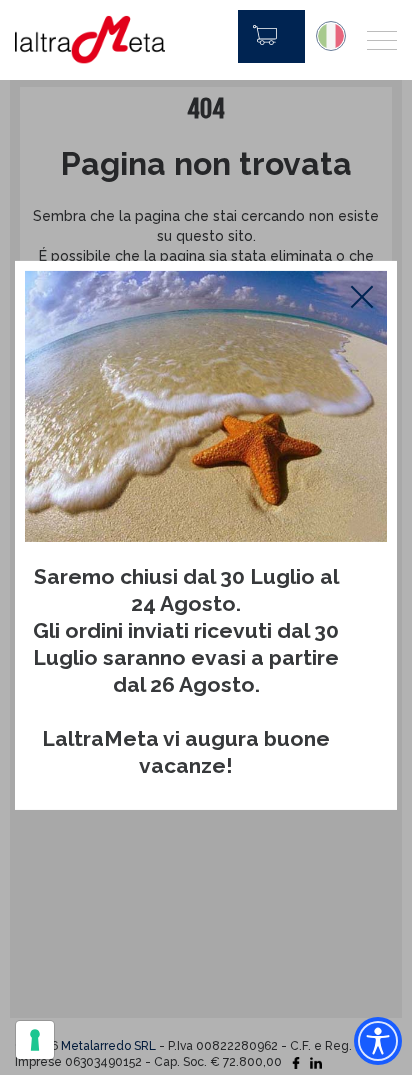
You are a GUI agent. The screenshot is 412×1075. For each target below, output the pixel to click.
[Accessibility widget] (378, 1041)
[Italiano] (331, 36)
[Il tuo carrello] (271, 36)
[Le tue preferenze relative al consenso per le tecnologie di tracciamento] (35, 1040)
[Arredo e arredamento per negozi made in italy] (90, 40)
